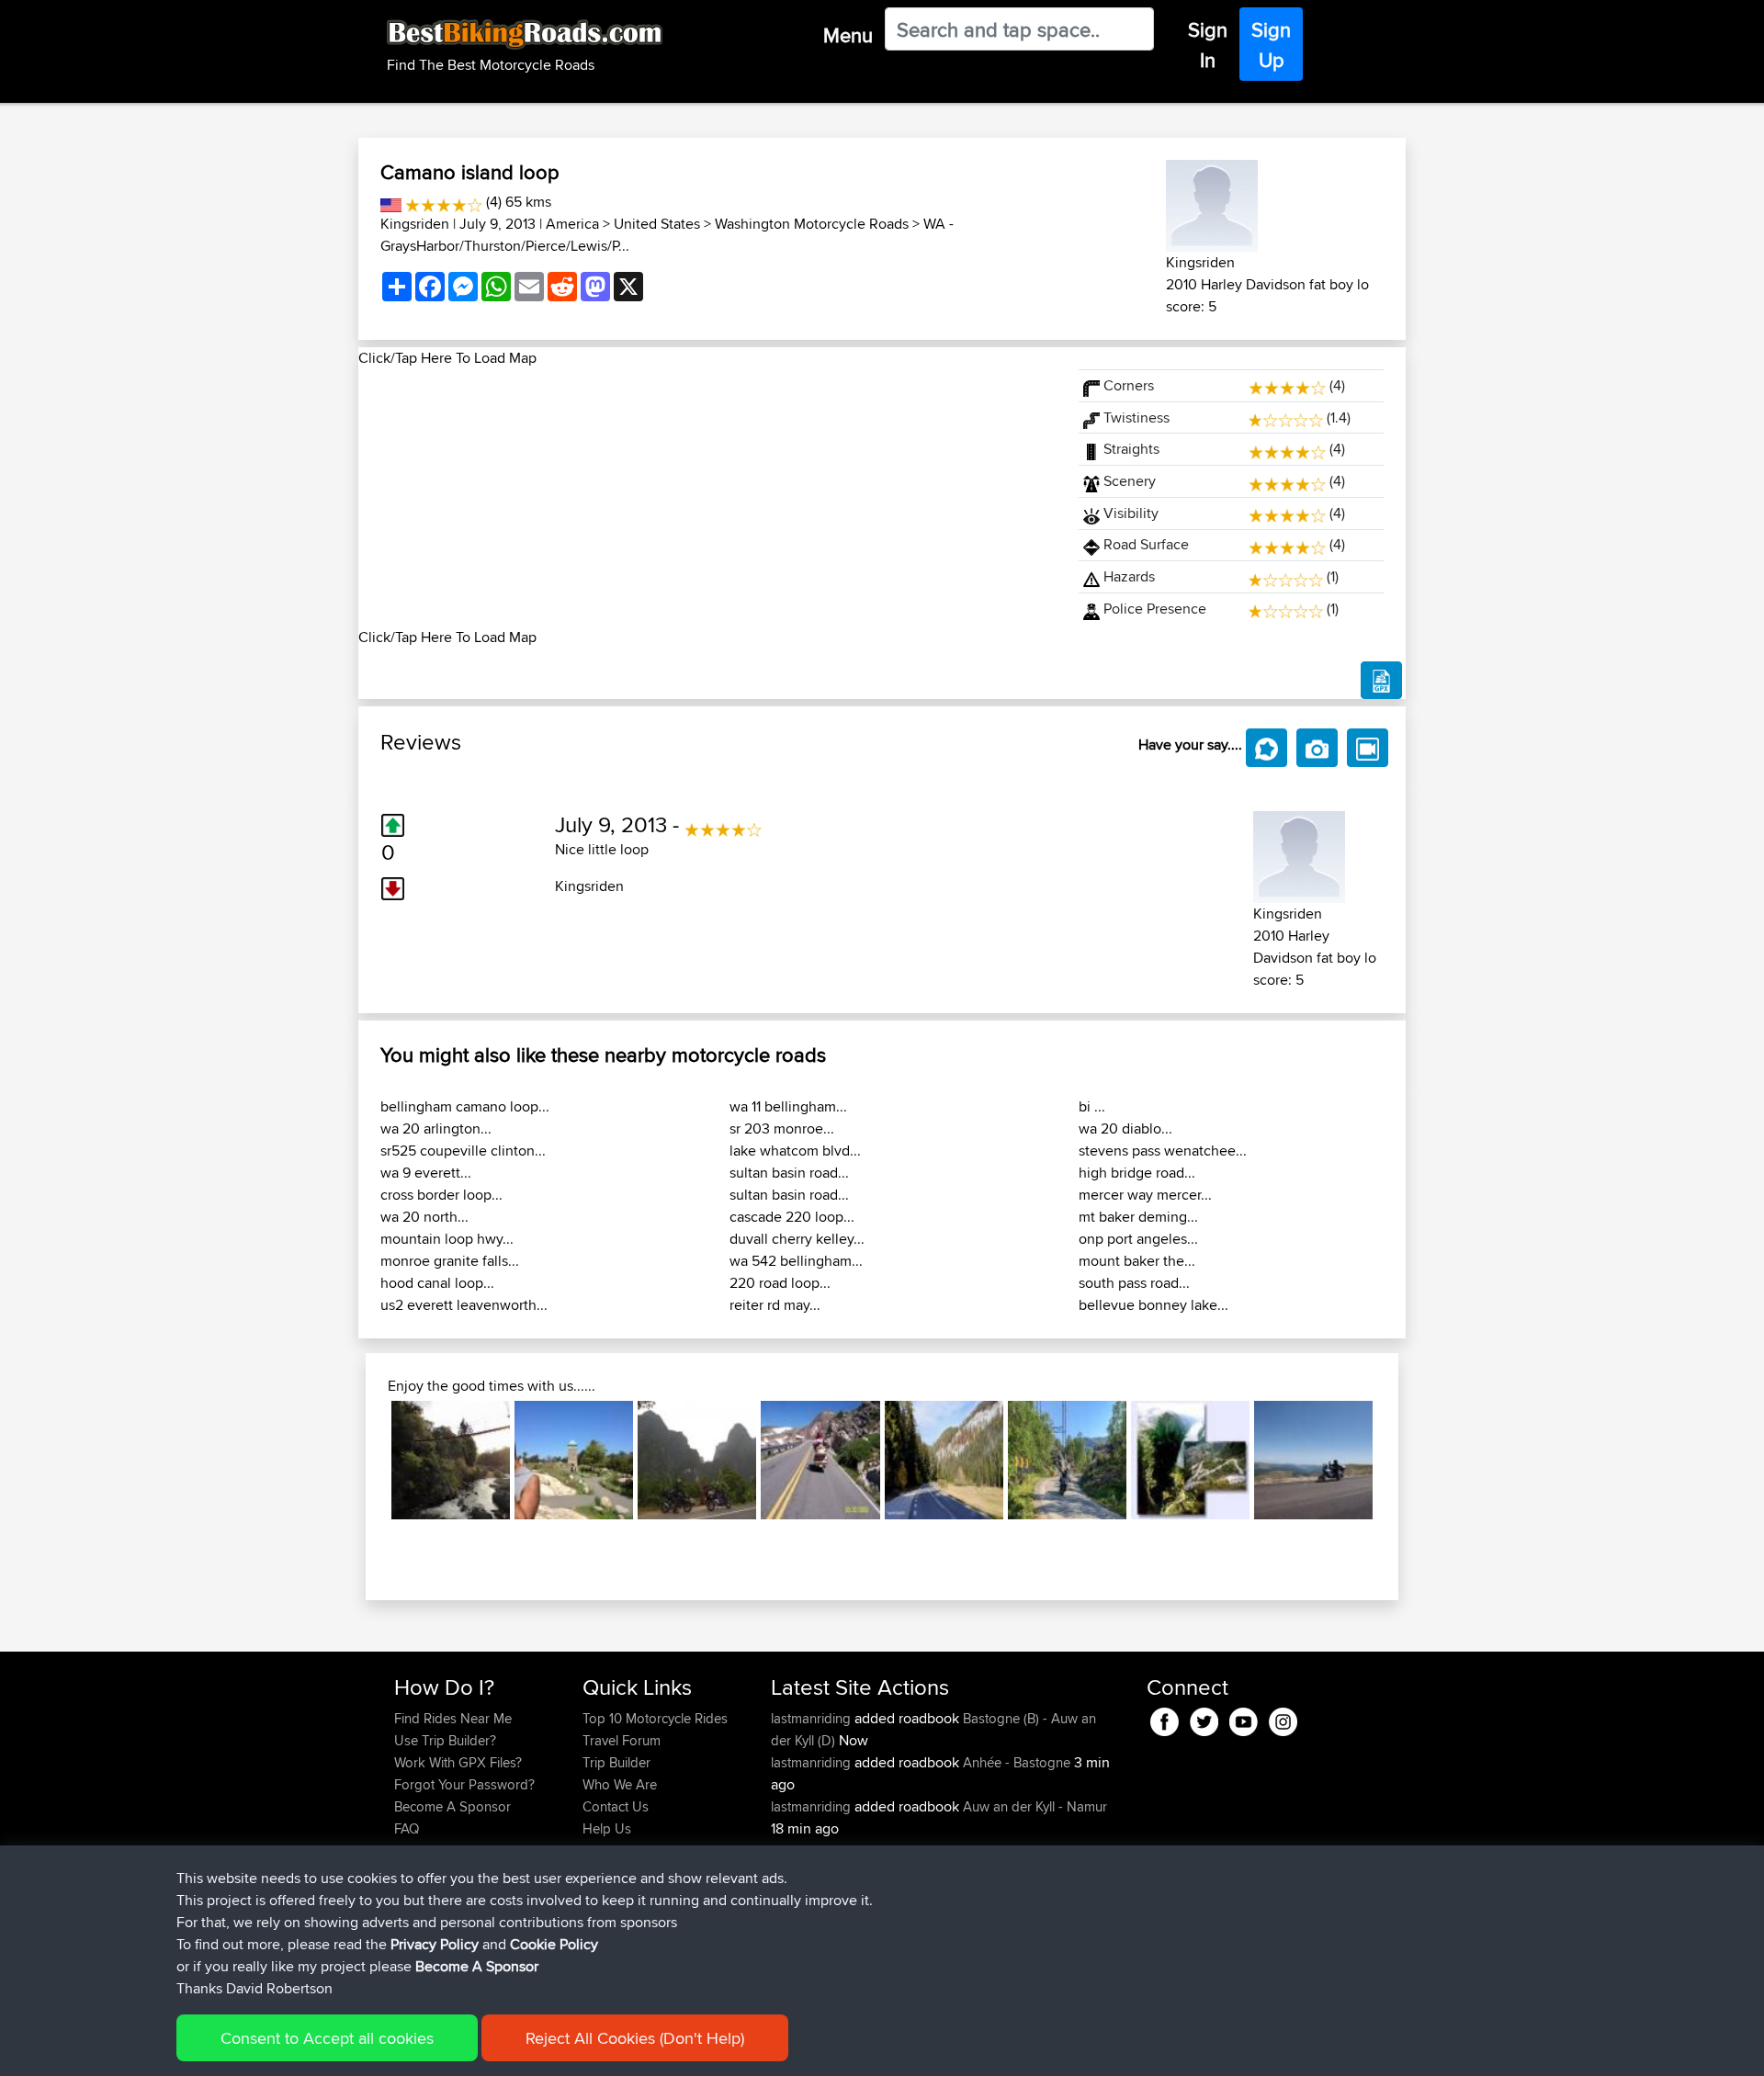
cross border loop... (441, 1195)
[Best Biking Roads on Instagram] (1283, 1718)
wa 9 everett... (426, 1173)
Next (1400, 1461)
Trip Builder (616, 1762)
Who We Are (620, 1784)
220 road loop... (780, 1283)
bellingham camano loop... (465, 1106)
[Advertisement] (707, 498)
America (572, 224)
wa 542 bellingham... (796, 1261)
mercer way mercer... (1145, 1195)
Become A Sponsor (452, 1806)
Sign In (1208, 45)
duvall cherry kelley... (797, 1239)
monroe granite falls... (450, 1261)
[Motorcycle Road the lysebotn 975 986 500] (1190, 1460)
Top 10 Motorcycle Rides (655, 1718)
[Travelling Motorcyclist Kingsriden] (1212, 203)
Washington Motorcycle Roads (812, 224)
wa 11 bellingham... (788, 1106)
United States (657, 224)
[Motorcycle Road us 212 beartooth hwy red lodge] (820, 1460)
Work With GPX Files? (458, 1762)
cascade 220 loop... (792, 1217)
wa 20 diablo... (1125, 1128)
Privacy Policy (435, 1944)
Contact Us (616, 1806)
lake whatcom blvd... (795, 1151)
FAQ (407, 1828)
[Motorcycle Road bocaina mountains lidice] (451, 1460)
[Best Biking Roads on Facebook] (1165, 1718)
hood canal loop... (437, 1283)
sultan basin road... (789, 1173)
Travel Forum (622, 1740)
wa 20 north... (424, 1217)
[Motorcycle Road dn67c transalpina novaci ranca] (1313, 1460)
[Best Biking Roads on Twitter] (1204, 1718)
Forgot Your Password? (464, 1784)
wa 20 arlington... (436, 1128)
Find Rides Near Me (453, 1718)
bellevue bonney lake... (1153, 1305)
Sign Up (1271, 45)
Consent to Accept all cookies (327, 2038)
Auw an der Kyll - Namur (1035, 1806)
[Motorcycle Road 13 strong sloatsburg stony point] (574, 1460)
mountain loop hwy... (447, 1239)
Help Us (607, 1828)
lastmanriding (813, 1718)
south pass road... (1134, 1283)
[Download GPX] (1381, 681)
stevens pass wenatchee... (1163, 1151)
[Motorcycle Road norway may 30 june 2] (1067, 1460)
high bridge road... (1137, 1173)
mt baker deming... (1138, 1217)
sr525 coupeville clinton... (463, 1151)
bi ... (1092, 1106)
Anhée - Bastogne (1017, 1762)
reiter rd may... (775, 1305)
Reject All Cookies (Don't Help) (635, 2038)
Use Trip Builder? (445, 1740)
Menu (848, 35)
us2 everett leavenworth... (464, 1305)
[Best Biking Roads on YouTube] (1244, 1718)
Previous (364, 1461)
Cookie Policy (554, 1944)
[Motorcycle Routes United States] (391, 202)
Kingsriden (415, 224)
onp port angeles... (1138, 1239)
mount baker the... (1137, 1261)
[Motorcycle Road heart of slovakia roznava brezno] (944, 1460)
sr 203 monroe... (782, 1128)
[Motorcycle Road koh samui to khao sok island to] (697, 1460)
